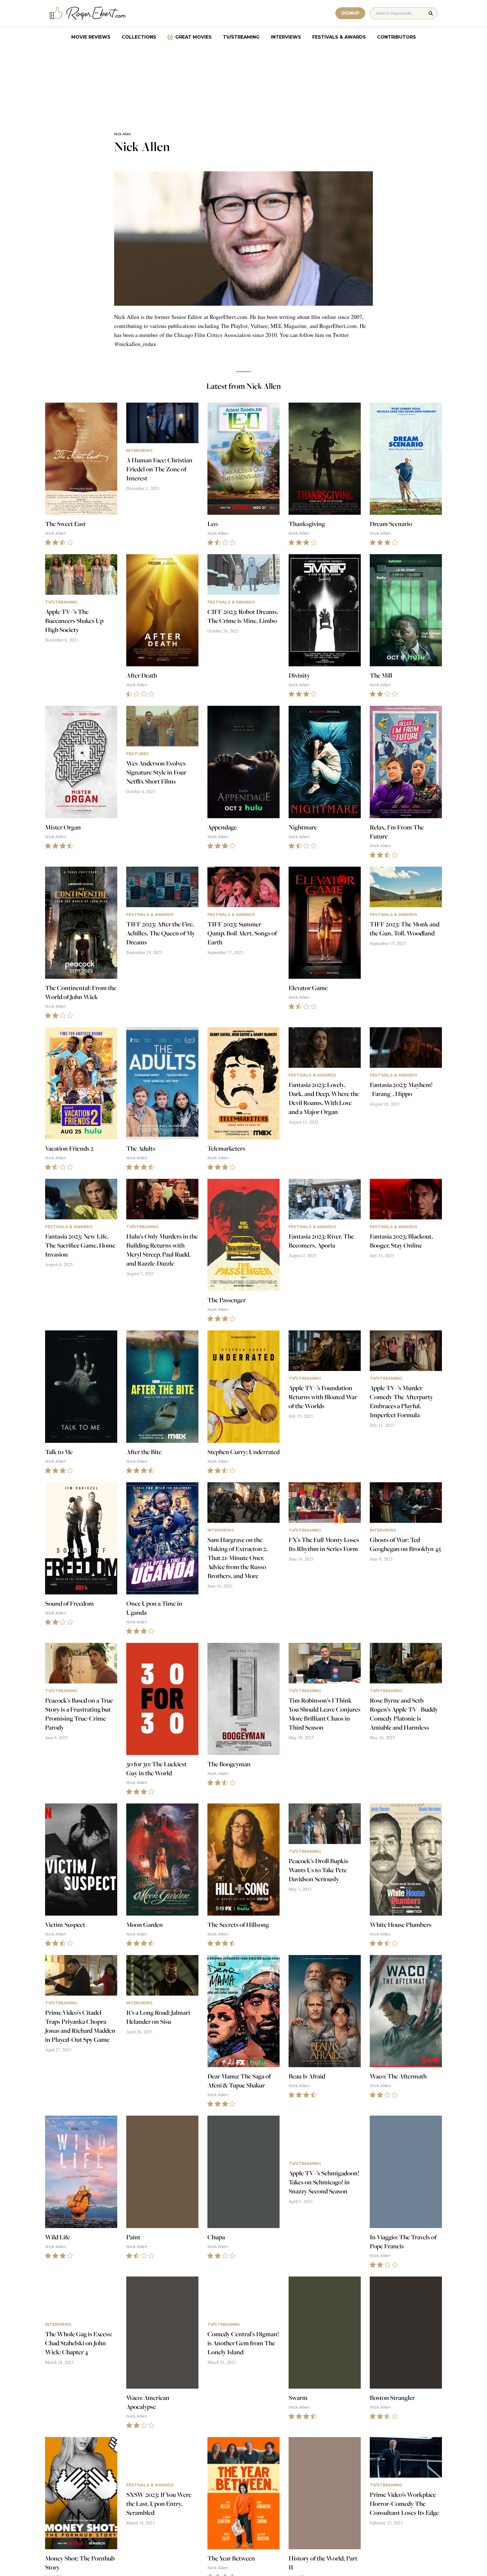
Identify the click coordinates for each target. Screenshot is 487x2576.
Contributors (397, 37)
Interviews (286, 37)
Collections (139, 37)
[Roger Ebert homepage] (88, 13)
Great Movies (193, 37)
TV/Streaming (241, 37)
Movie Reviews (91, 37)
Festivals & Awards (339, 37)
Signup (350, 13)
